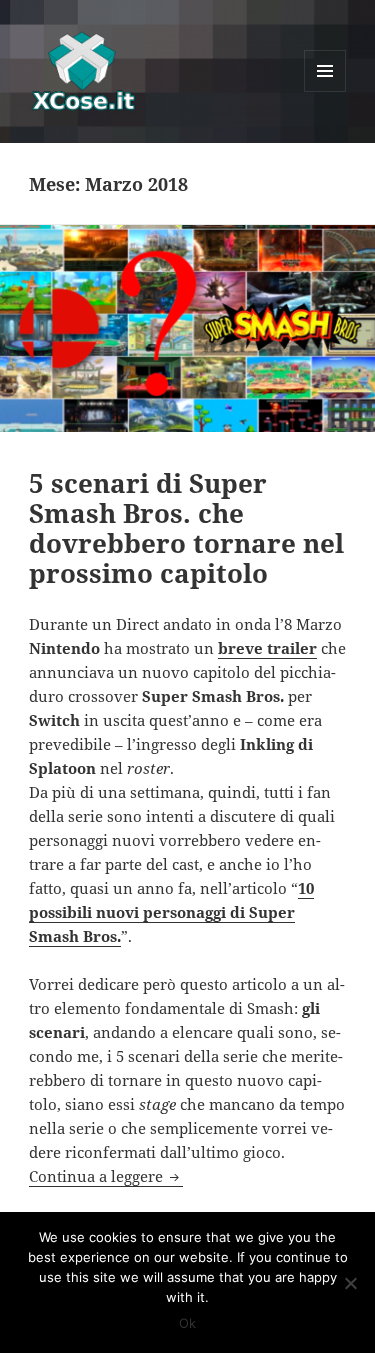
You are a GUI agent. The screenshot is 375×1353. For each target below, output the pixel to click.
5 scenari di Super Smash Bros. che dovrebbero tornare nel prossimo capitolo (186, 528)
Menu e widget (325, 91)
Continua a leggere (106, 1176)
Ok (187, 1323)
